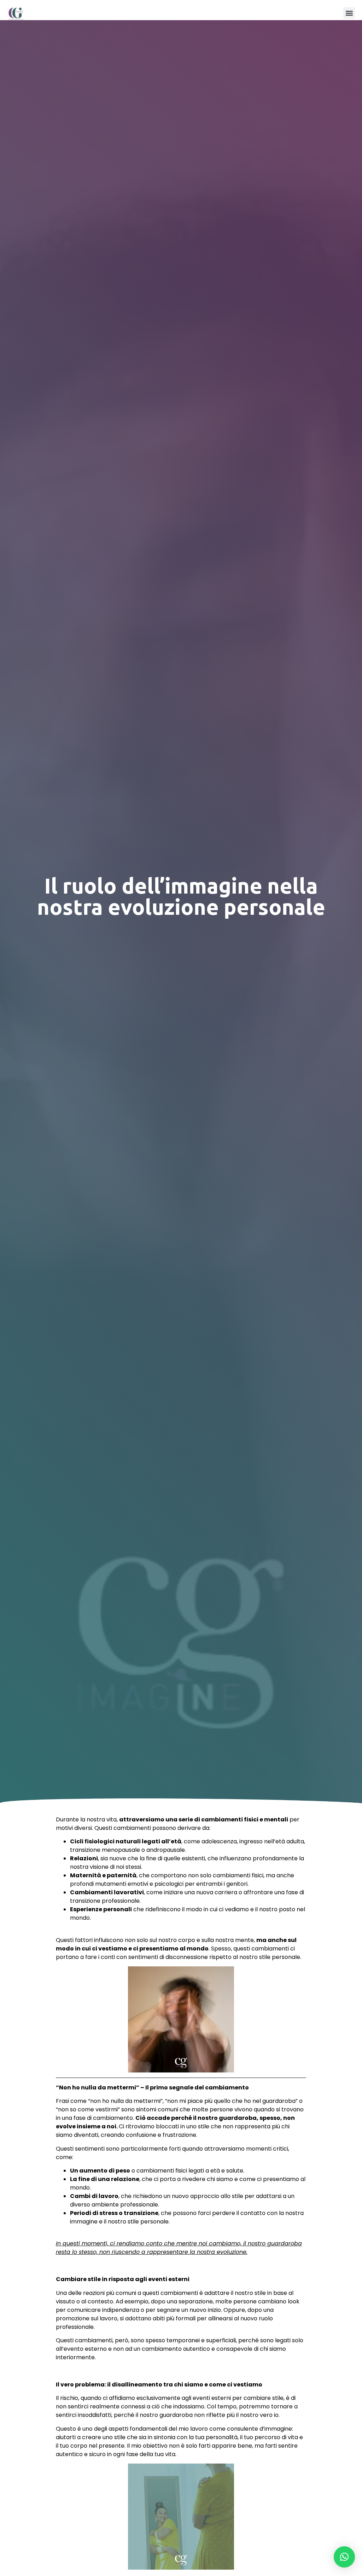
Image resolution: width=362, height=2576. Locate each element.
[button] (349, 13)
